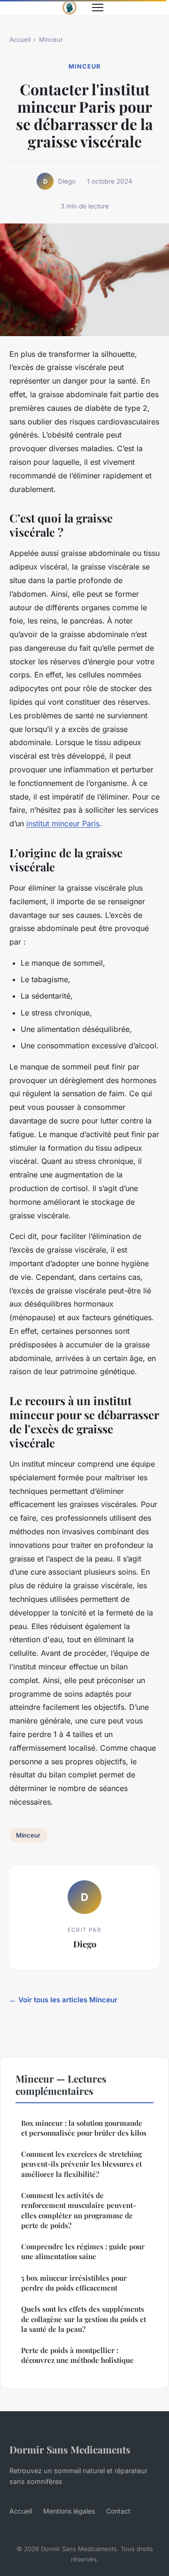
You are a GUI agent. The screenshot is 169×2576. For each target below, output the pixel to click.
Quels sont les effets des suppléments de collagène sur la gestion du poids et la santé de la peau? (84, 2319)
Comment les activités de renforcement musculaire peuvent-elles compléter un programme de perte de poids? (79, 2210)
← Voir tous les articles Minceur (63, 2000)
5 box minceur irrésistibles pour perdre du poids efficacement (74, 2283)
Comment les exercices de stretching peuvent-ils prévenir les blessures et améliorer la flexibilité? (81, 2164)
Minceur (51, 39)
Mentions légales (69, 2511)
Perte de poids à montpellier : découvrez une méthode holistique (77, 2355)
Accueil (20, 39)
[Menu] (98, 8)
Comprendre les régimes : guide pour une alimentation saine (83, 2251)
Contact (118, 2511)
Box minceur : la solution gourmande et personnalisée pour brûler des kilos (84, 2128)
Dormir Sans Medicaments (70, 2449)
